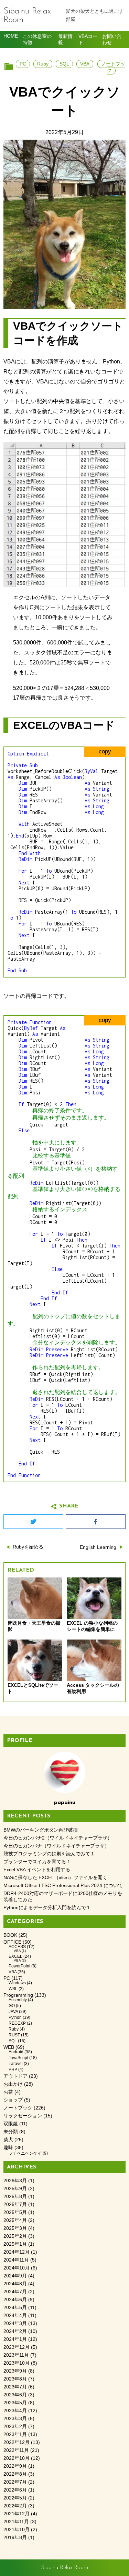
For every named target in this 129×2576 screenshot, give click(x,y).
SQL (64, 64)
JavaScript (18, 2058)
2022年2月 (15, 2506)
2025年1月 (15, 2244)
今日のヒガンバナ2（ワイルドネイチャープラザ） (58, 1838)
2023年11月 (16, 2355)
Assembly (18, 2000)
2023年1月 (15, 2434)
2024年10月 (17, 2268)
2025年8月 (15, 2197)
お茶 (8, 2092)
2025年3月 (15, 2228)
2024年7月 (15, 2292)
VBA (85, 64)
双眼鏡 (11, 2124)
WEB (9, 2047)
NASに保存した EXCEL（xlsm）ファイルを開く (55, 1878)
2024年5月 (15, 2308)
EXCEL (15, 1956)
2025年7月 (15, 2204)
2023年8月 (15, 2379)
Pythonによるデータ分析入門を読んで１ (47, 1908)
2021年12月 (17, 2514)
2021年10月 (17, 2530)
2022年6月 (15, 2490)
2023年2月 (15, 2427)
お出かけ (13, 2084)
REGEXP (17, 2023)
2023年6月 (15, 2395)
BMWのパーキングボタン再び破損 (41, 1830)
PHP (13, 2069)
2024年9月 (15, 2276)
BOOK (10, 1935)
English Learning (98, 1547)
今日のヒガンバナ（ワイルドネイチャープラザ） (56, 1846)
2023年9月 (15, 2371)
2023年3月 (15, 2419)
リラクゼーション (23, 2116)
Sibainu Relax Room (27, 16)
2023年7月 (15, 2387)
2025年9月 (15, 2189)
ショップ (13, 2100)
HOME (11, 36)
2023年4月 (15, 2411)
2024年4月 (15, 2316)
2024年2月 (15, 2331)
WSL (13, 1989)
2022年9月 (15, 2466)
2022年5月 (15, 2498)
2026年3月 (15, 2181)
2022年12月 (17, 2442)
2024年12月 (17, 2252)
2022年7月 (15, 2482)
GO (12, 2006)
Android (16, 2052)
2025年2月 (15, 2236)
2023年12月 (17, 2347)
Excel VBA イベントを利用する (37, 1870)
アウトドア (15, 2076)
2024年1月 (15, 2339)
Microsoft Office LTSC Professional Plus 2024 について (63, 1886)
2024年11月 (16, 2260)
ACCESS (17, 1947)
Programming (18, 1995)
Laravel (16, 2064)
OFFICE (12, 1942)
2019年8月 (15, 2538)
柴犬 (8, 2140)
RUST (14, 2035)
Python (15, 2017)
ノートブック (113, 67)
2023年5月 (15, 2403)
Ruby (43, 64)
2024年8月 (15, 2284)
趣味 (8, 2148)
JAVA (13, 2012)
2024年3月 (15, 2323)
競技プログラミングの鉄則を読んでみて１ (49, 1854)
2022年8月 (15, 2474)
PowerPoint (19, 1966)
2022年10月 (17, 2458)
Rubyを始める (28, 1547)
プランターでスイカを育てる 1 (37, 1862)
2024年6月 (15, 2300)
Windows (17, 1983)
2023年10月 (17, 2363)
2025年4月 (15, 2220)
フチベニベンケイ (25, 2153)
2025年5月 (15, 2212)
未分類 (11, 2132)
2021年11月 (16, 2522)
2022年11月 (16, 2450)
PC (23, 64)
